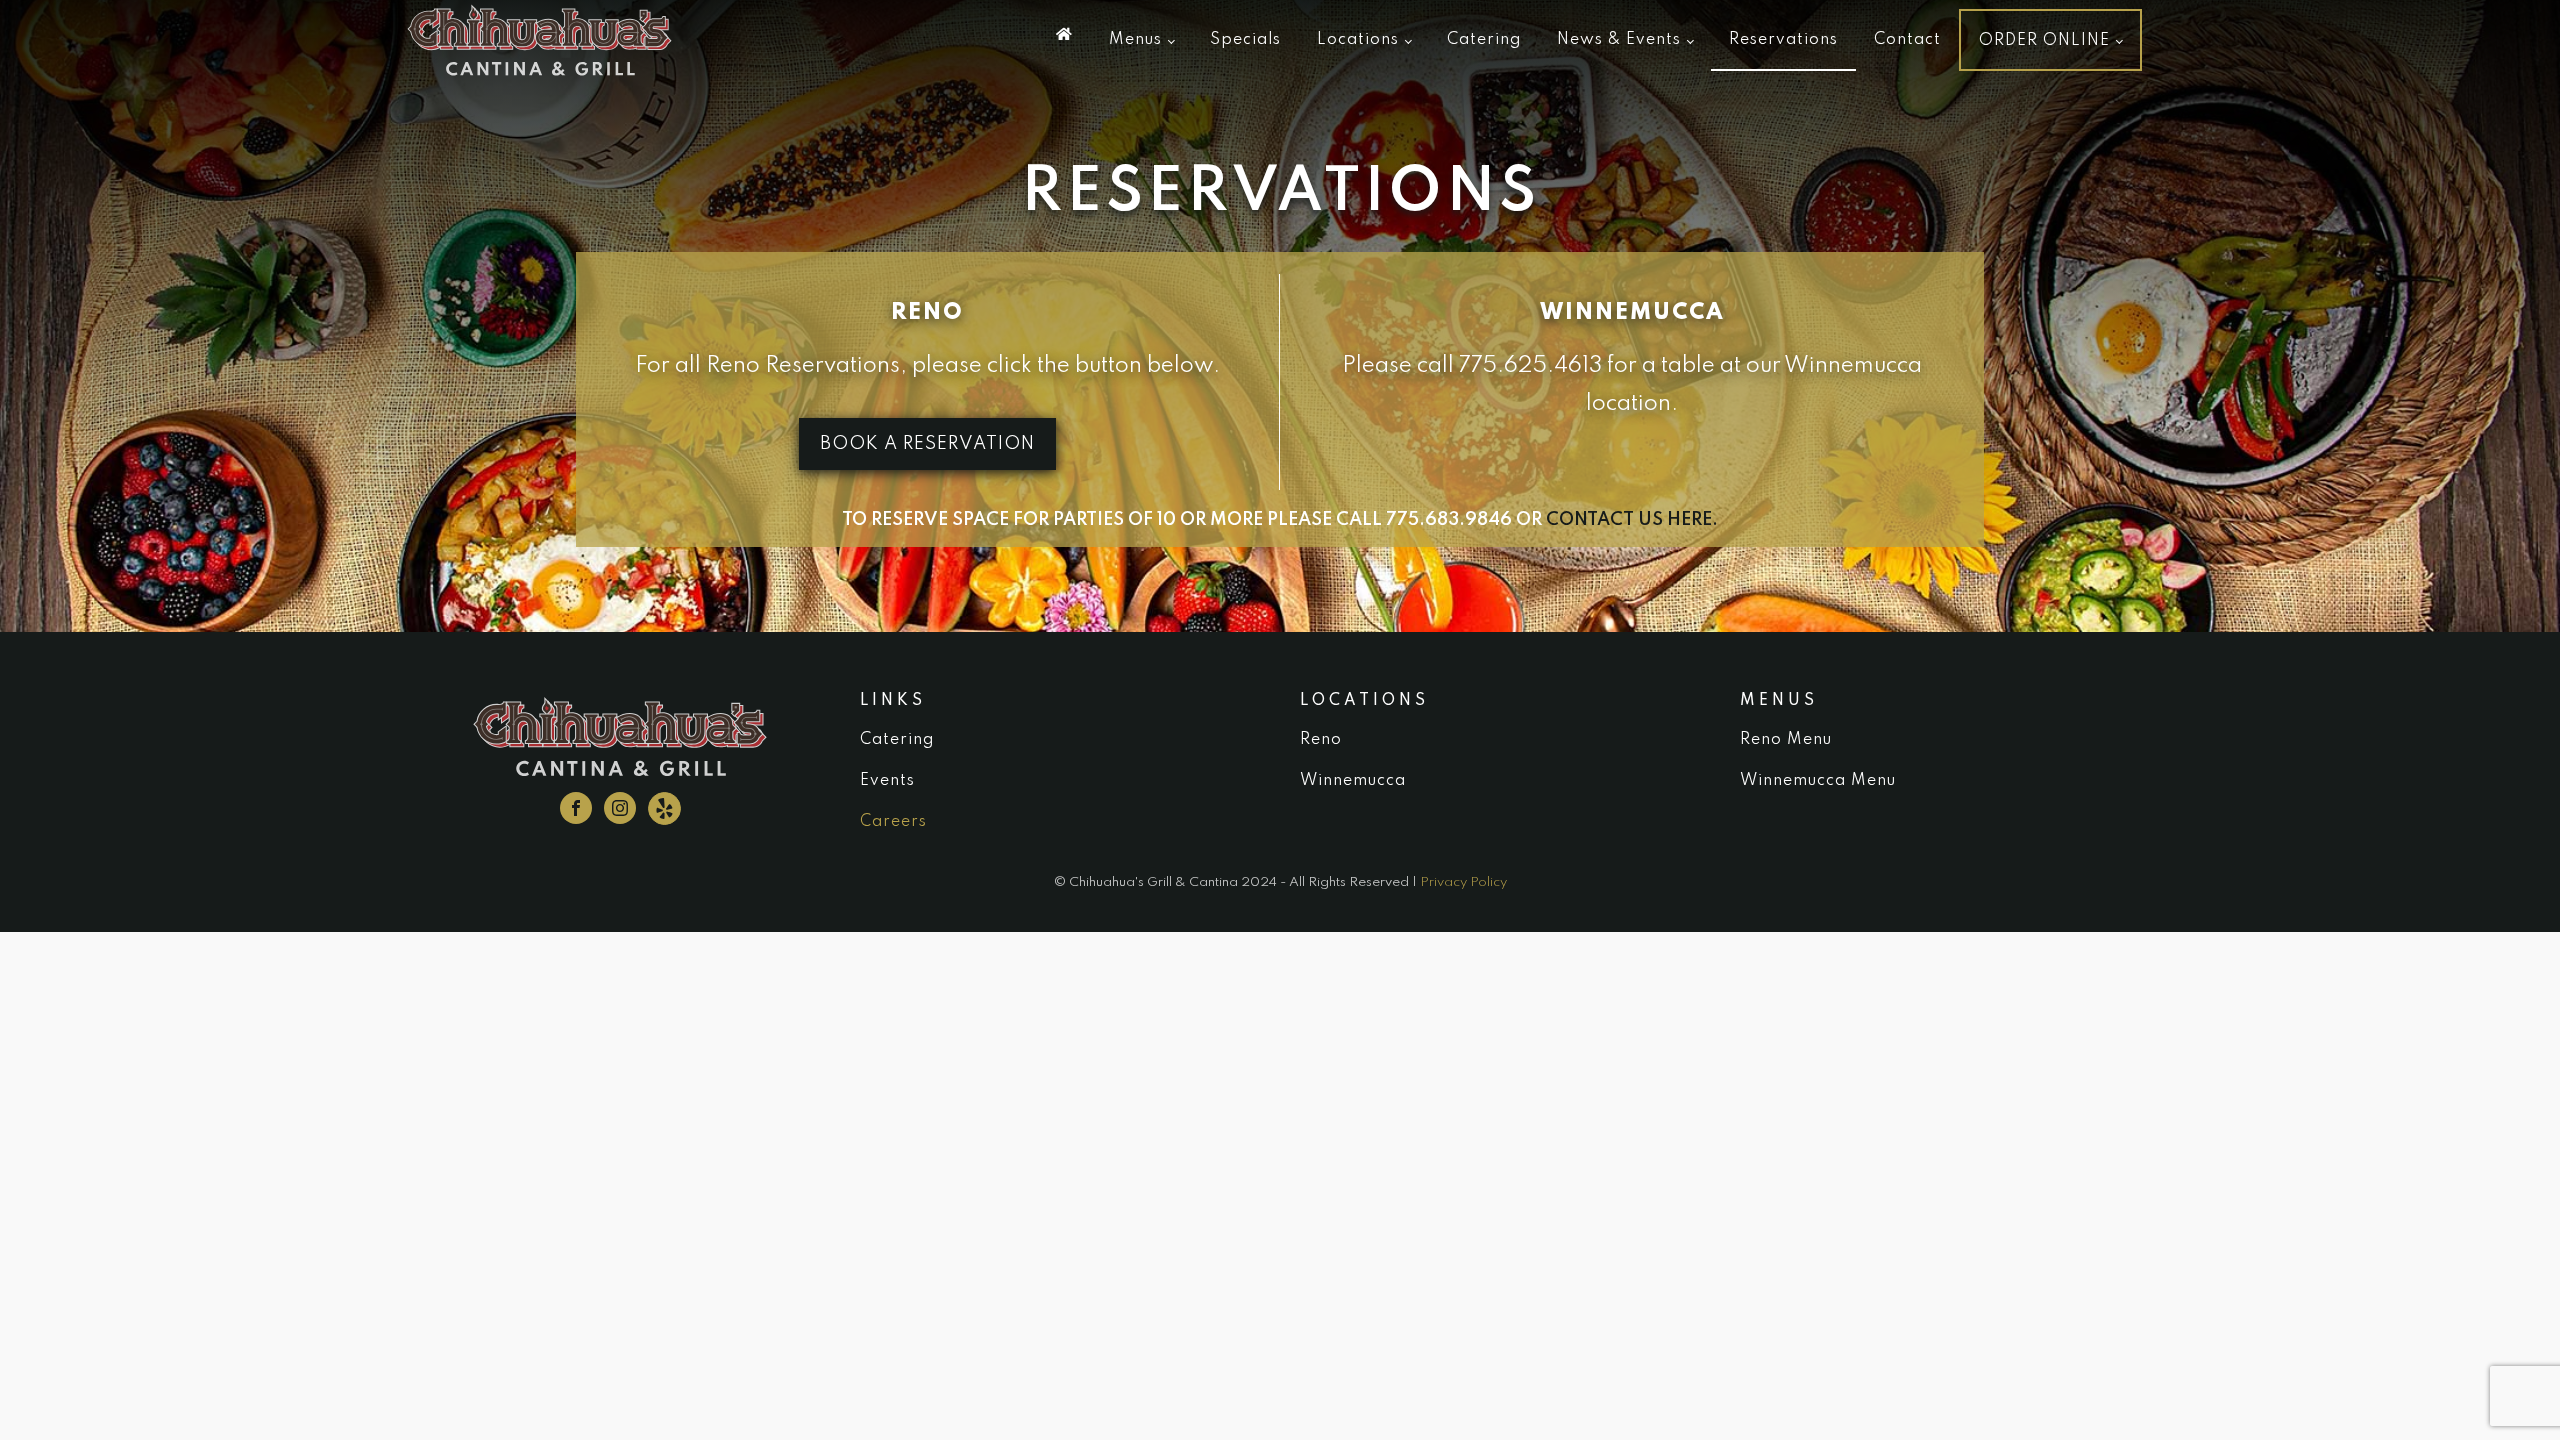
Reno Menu (1786, 740)
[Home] (1064, 34)
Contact (1907, 40)
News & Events (1619, 40)
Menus (1135, 40)
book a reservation (927, 444)
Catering (1484, 40)
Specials (1245, 40)
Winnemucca (1353, 781)
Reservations (1783, 40)
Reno (1321, 740)
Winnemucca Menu (1818, 781)
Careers (893, 822)
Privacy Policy (1463, 882)
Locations (1358, 40)
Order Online (2044, 41)
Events (887, 781)
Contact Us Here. (1632, 520)
